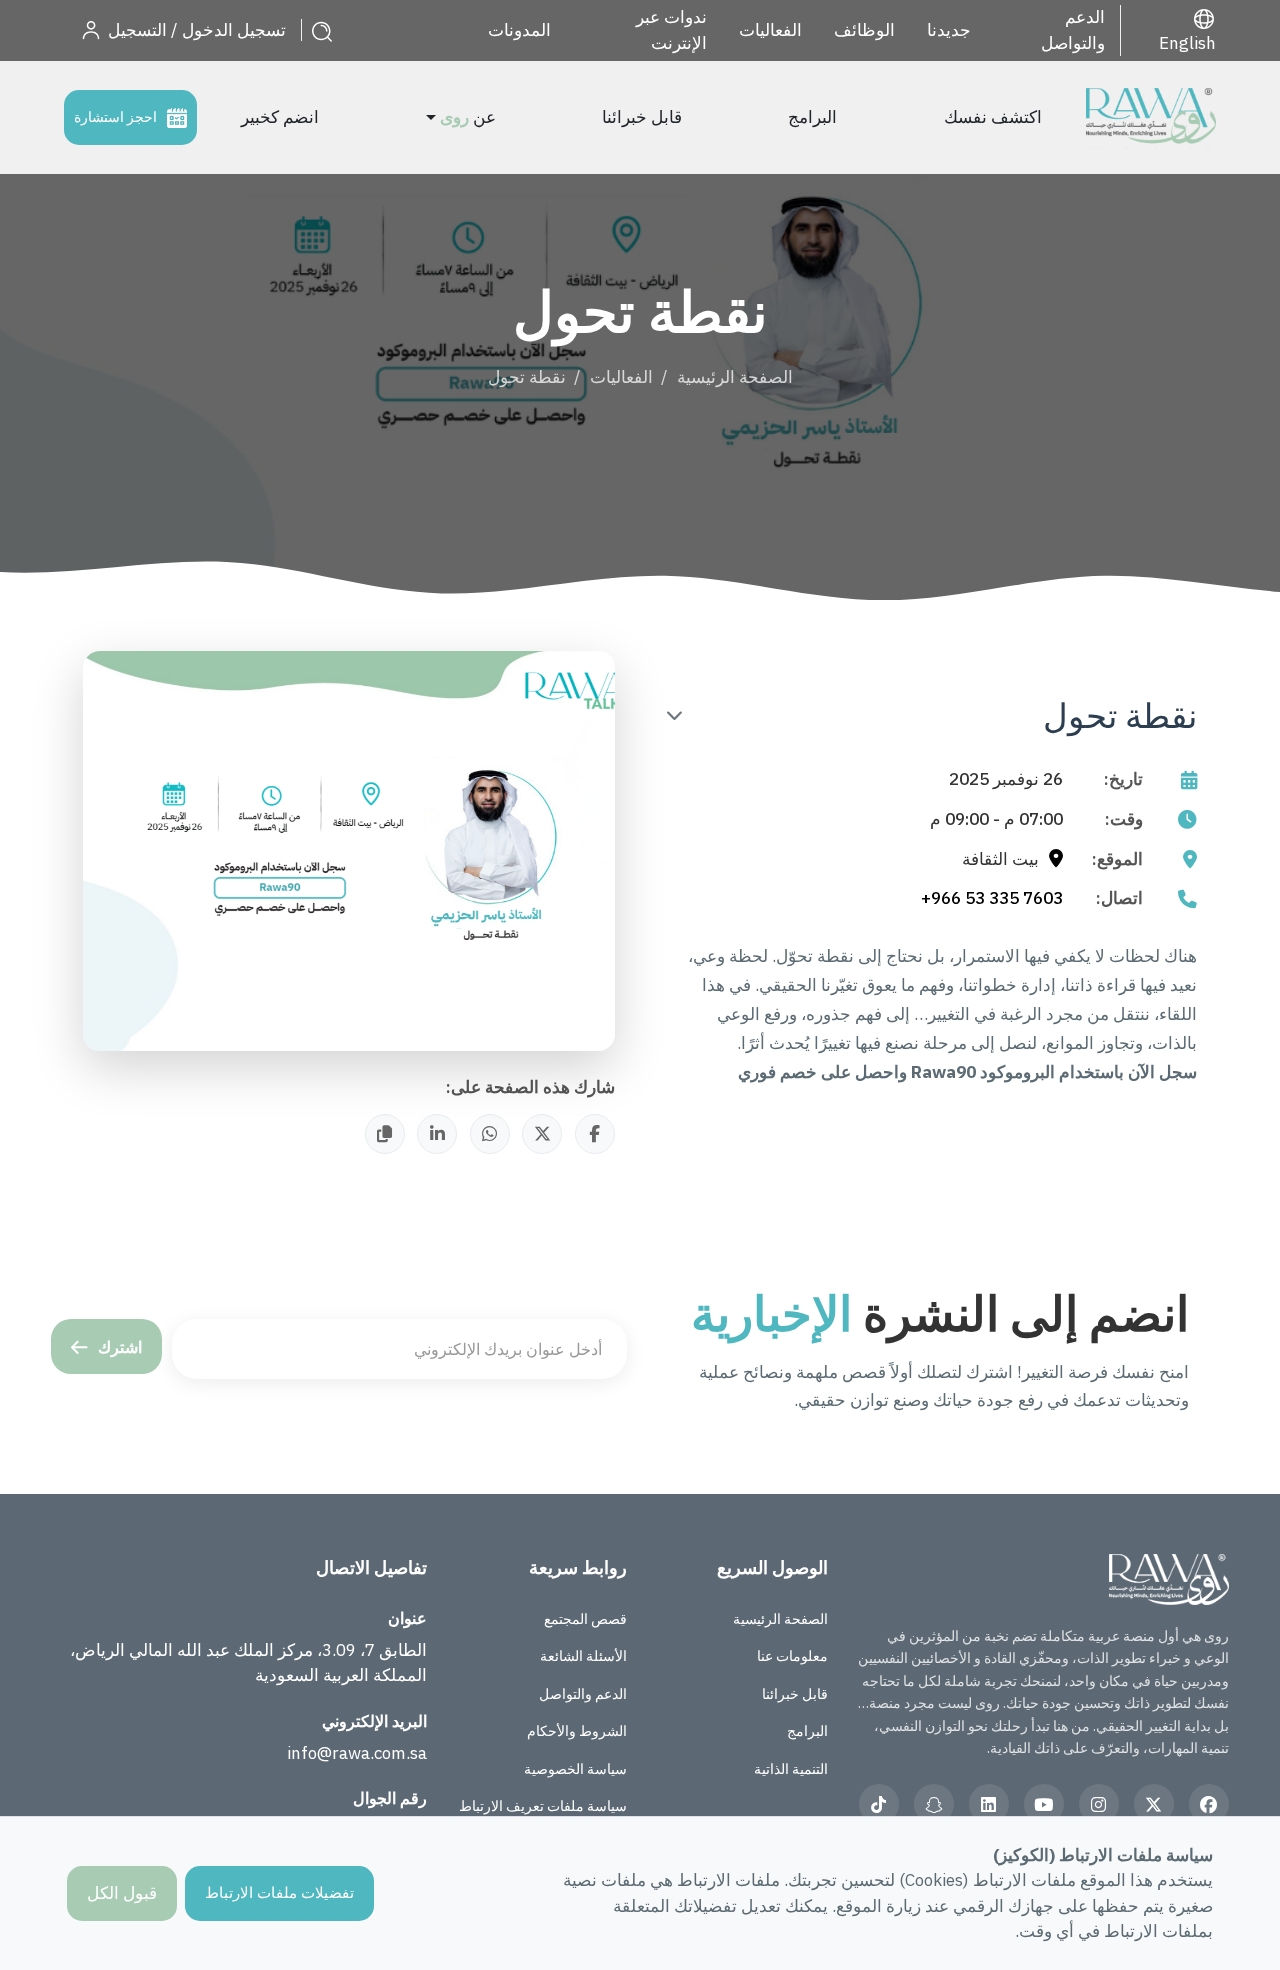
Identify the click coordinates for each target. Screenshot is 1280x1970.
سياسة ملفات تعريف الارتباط (543, 1806)
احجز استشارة (115, 117)
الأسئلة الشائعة (583, 1656)
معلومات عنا (792, 1656)
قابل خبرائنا (642, 117)
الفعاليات (770, 30)
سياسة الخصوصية (575, 1769)
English (1187, 43)
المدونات (519, 30)
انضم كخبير (280, 117)
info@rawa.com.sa (357, 1753)
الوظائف (864, 30)
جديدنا (949, 30)
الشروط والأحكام (577, 1731)
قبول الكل (122, 1893)
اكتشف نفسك (993, 117)
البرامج (812, 117)
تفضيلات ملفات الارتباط (279, 1892)
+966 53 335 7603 (992, 898)
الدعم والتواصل (1073, 30)
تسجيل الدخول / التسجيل (195, 30)
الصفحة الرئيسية (735, 377)
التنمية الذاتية (791, 1769)
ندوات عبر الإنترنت (671, 30)
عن (468, 117)
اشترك (120, 1347)
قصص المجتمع (585, 1619)
